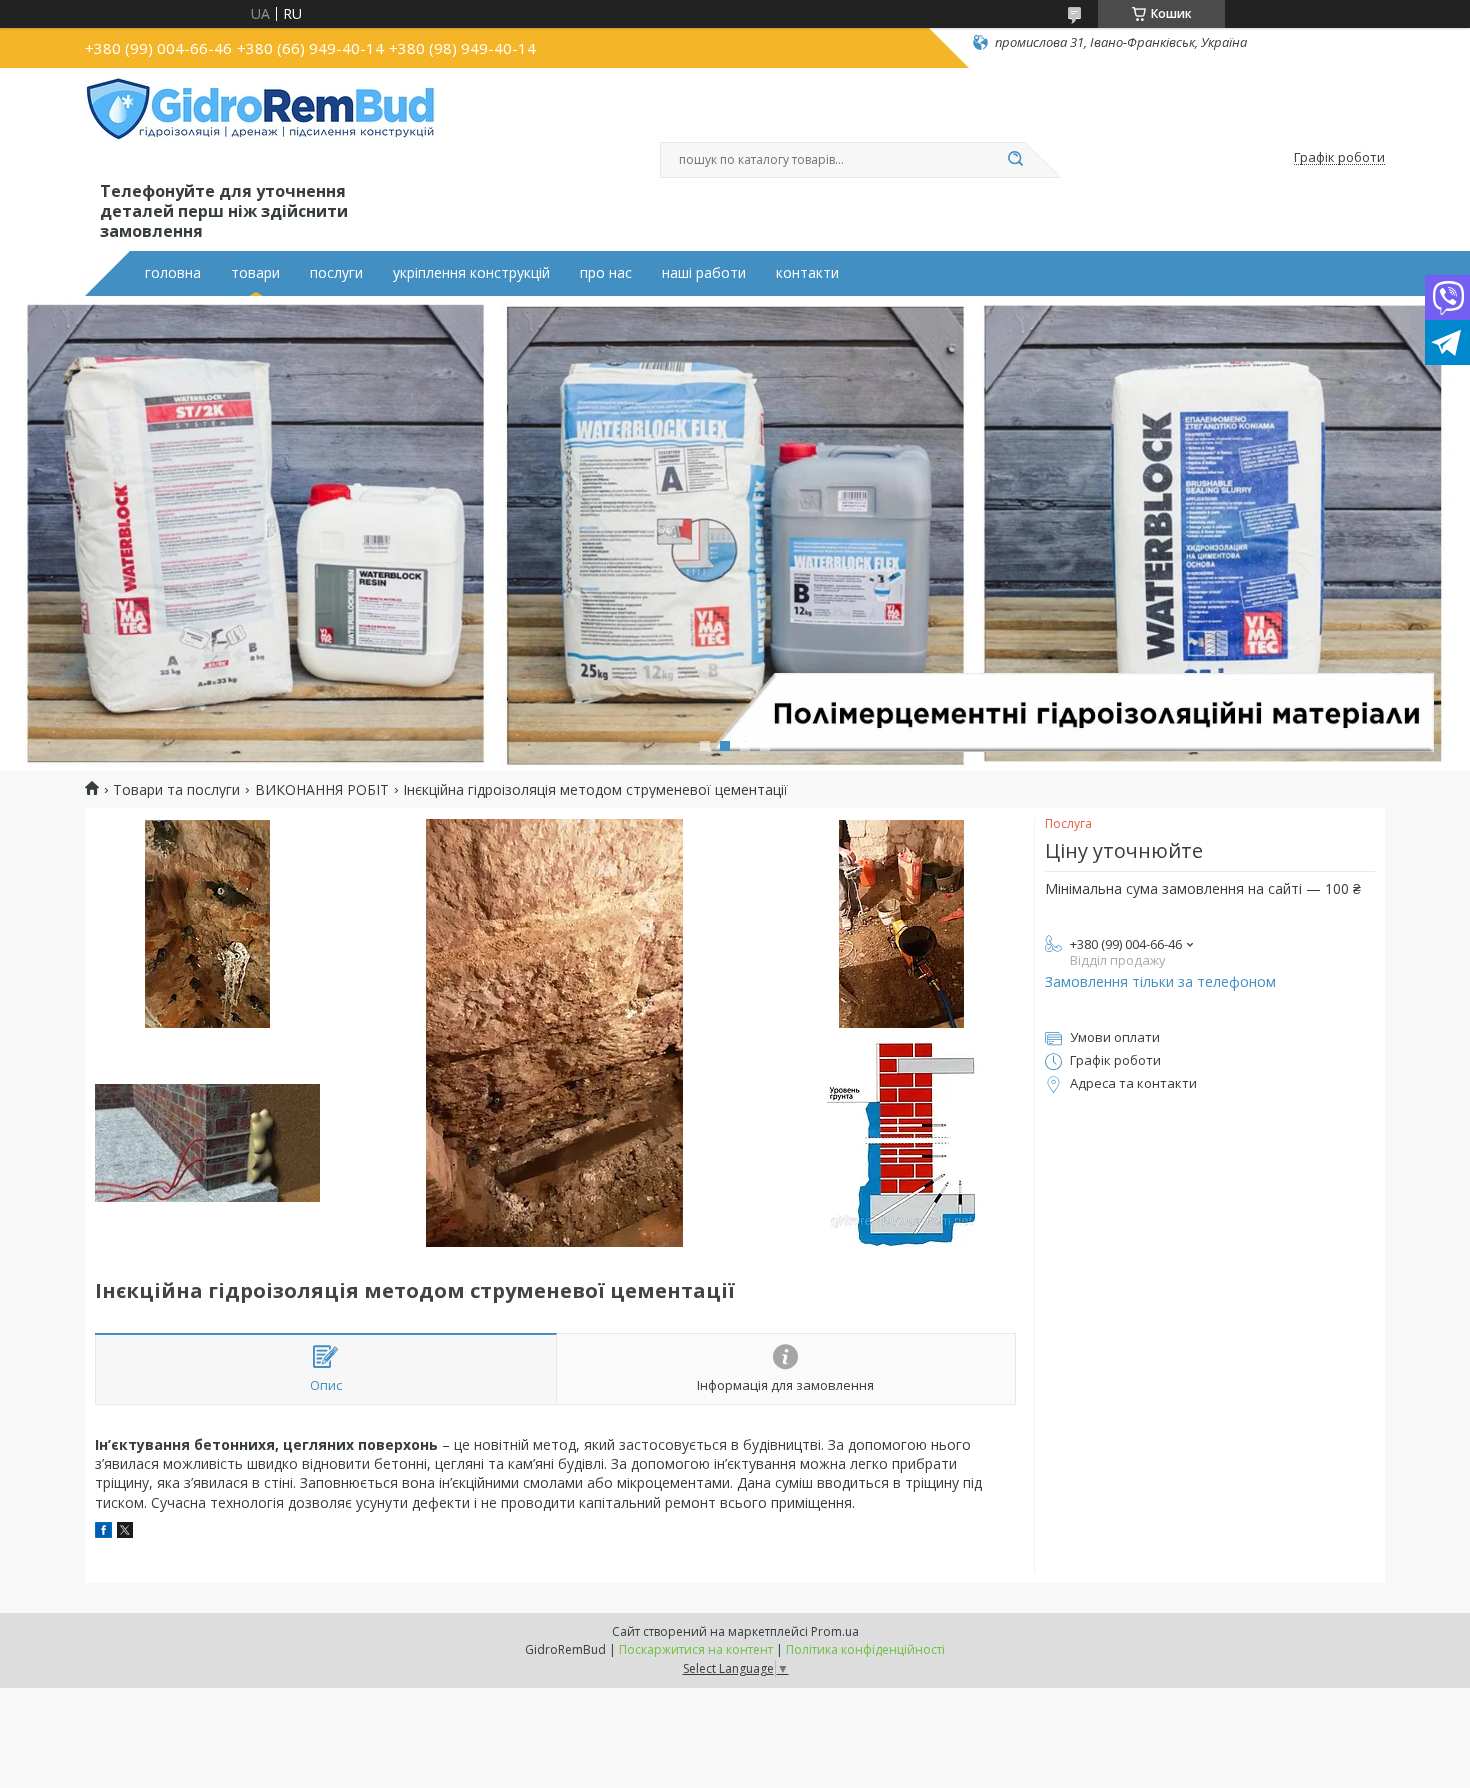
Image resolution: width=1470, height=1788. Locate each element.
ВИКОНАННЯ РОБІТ (322, 790)
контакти (807, 273)
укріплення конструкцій (471, 273)
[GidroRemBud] (260, 128)
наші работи (704, 273)
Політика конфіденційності (865, 1649)
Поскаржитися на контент (696, 1649)
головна (173, 273)
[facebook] (103, 1532)
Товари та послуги (176, 790)
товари (255, 273)
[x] (125, 1532)
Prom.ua (835, 1631)
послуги (336, 273)
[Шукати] (1015, 160)
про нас (606, 273)
